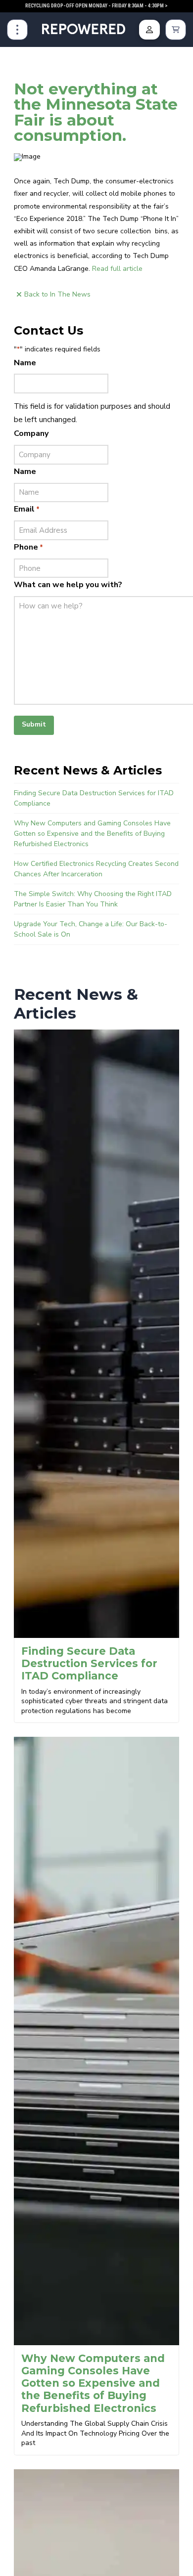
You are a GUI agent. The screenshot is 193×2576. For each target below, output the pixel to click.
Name (25, 363)
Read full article (117, 269)
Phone (28, 547)
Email (27, 509)
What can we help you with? (68, 585)
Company (31, 433)
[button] (17, 30)
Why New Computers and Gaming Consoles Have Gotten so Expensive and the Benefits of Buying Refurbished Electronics (92, 834)
